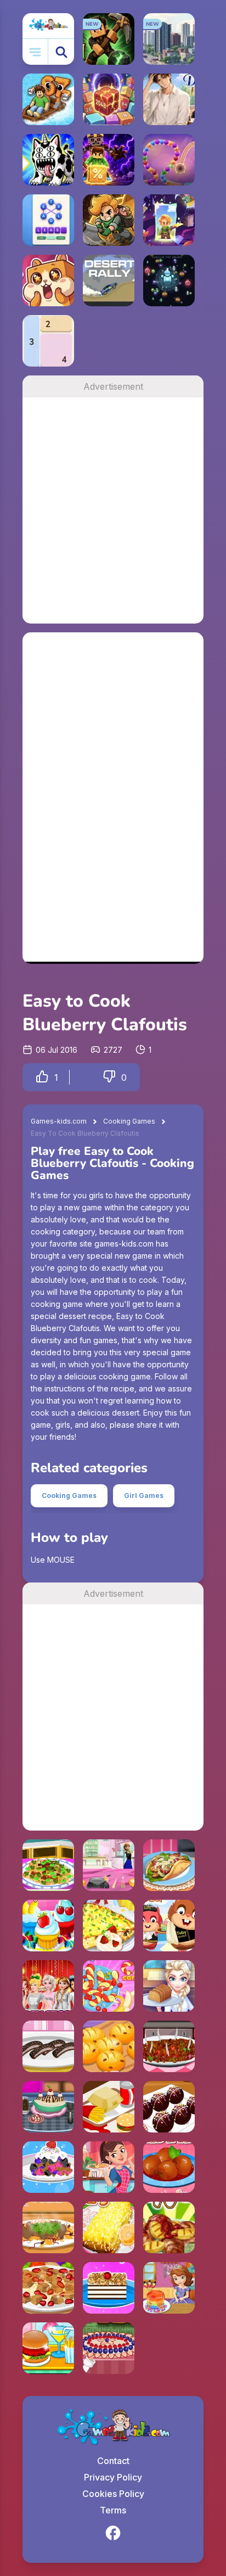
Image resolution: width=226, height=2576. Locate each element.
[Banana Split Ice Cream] (48, 2107)
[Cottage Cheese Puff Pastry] (109, 2227)
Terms (113, 2510)
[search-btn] (61, 52)
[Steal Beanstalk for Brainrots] (109, 220)
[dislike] (109, 1077)
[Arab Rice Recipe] (48, 2227)
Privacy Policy (113, 2477)
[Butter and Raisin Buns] (109, 2046)
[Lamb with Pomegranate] (48, 2288)
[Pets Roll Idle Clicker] (48, 280)
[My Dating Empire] (169, 99)
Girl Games (144, 1495)
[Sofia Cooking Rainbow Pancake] (169, 2288)
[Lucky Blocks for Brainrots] (109, 160)
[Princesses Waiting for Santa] (48, 1986)
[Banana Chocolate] (48, 2046)
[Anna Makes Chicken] (109, 1865)
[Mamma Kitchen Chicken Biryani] (109, 2167)
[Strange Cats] (48, 160)
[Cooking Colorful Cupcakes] (48, 1926)
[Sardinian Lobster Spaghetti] (48, 1865)
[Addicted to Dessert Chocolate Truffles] (169, 2107)
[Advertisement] (113, 510)
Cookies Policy (113, 2494)
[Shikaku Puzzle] (48, 341)
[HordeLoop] (169, 280)
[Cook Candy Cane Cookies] (109, 1986)
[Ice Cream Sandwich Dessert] (109, 2288)
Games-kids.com (59, 1121)
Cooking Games (129, 1121)
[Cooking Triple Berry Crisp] (48, 2167)
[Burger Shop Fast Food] (48, 2348)
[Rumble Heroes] (169, 220)
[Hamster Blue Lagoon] (169, 1926)
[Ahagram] (48, 220)
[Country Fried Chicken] (169, 2227)
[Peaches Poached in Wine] (169, 2167)
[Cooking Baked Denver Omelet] (109, 1926)
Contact (113, 2461)
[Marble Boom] (169, 160)
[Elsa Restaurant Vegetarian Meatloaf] (169, 1986)
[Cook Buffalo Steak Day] (169, 2046)
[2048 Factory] (109, 99)
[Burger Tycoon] (109, 2107)
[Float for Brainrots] (48, 99)
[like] (42, 1077)
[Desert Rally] (109, 280)
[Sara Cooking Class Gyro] (169, 1865)
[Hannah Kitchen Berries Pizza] (109, 2348)
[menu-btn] (35, 52)
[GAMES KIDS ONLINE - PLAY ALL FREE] (48, 26)
